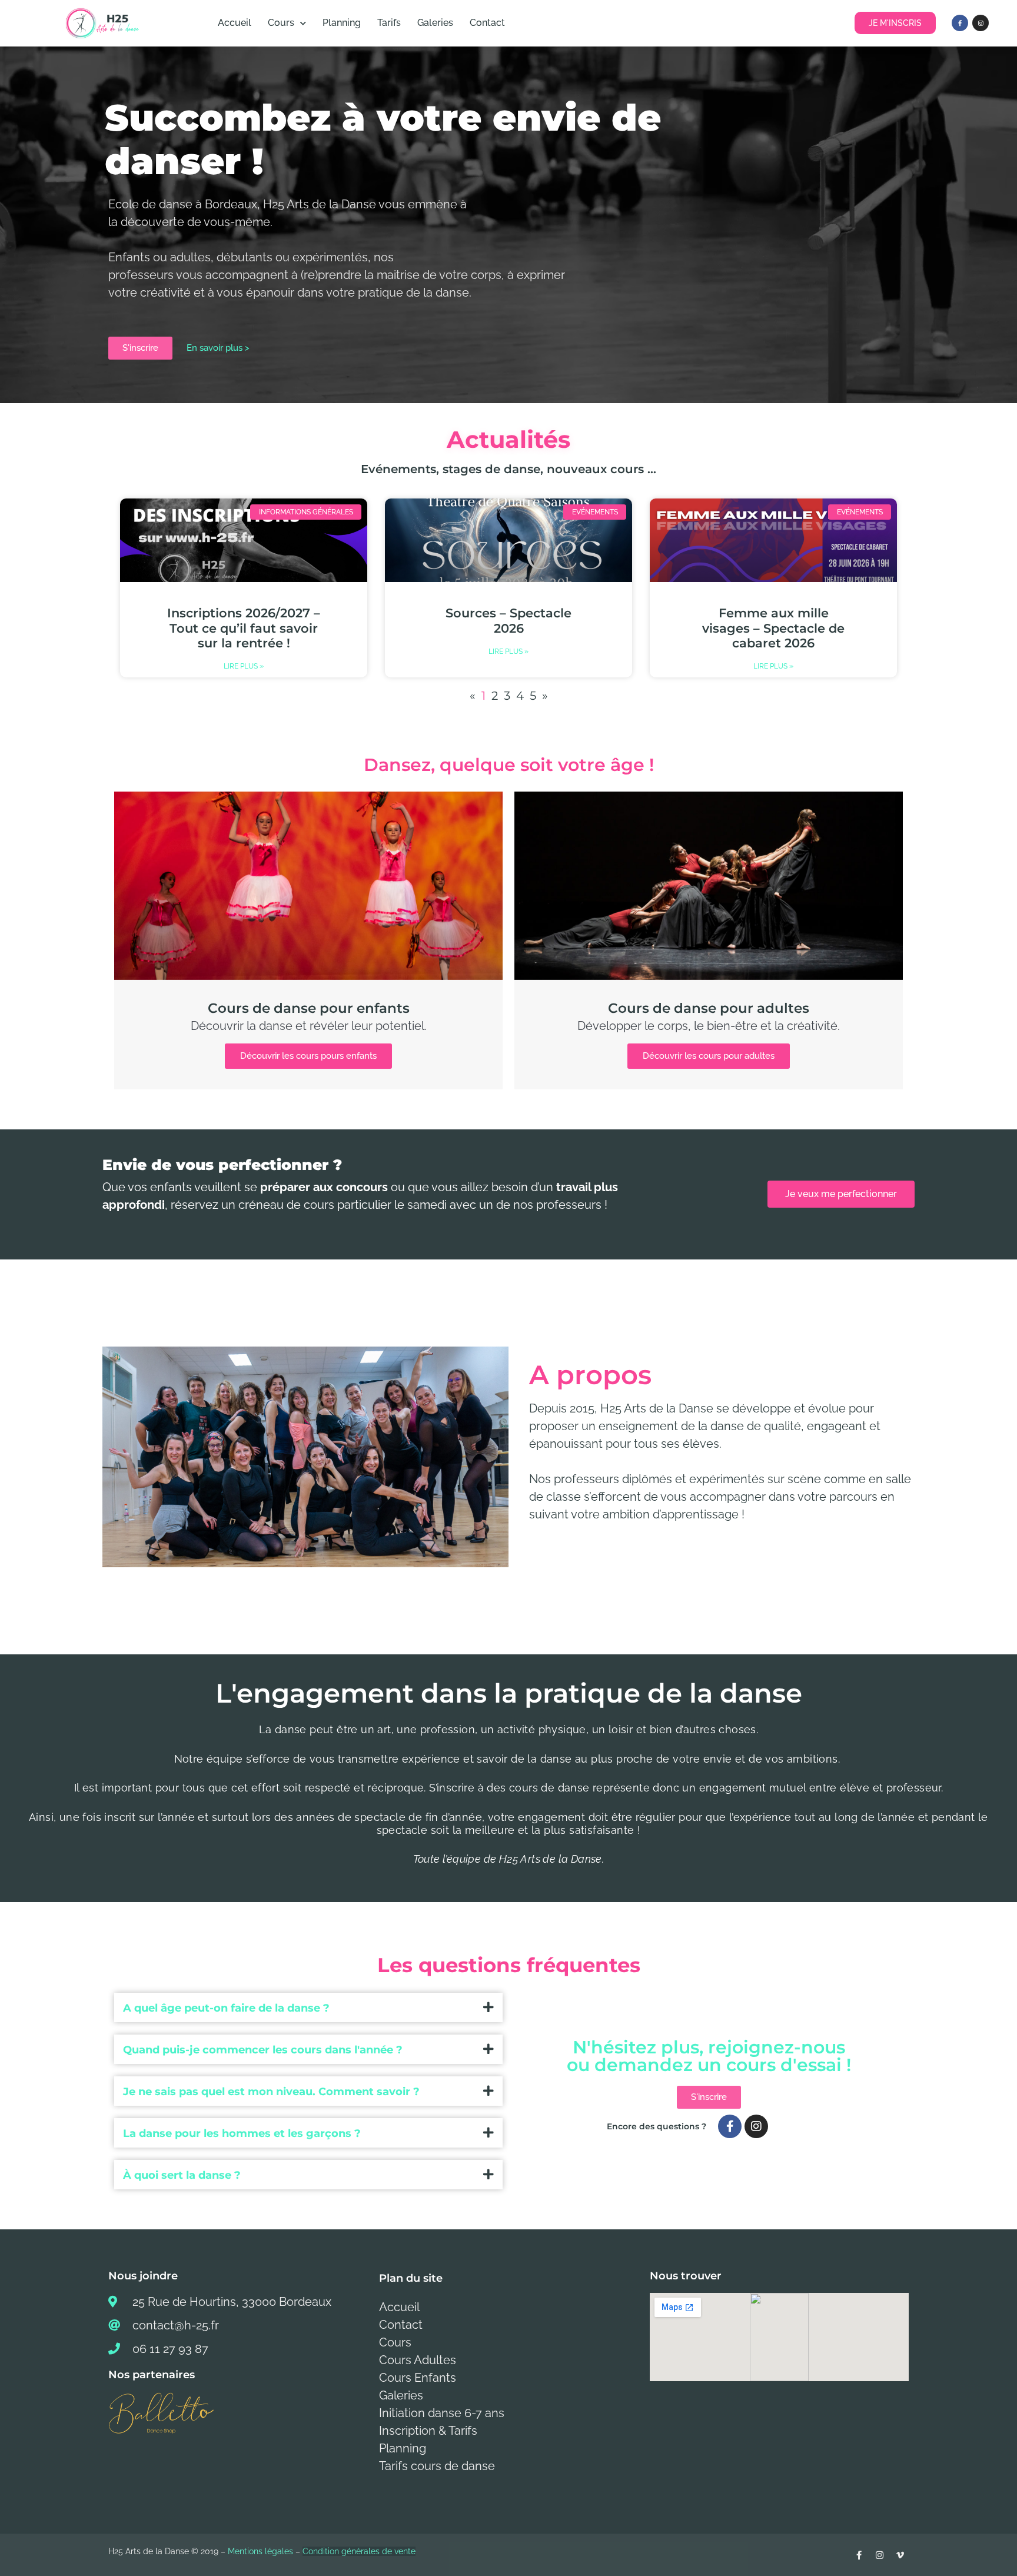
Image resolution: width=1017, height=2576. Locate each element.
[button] (308, 2007)
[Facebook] (960, 23)
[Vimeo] (900, 2555)
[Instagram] (981, 23)
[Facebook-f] (730, 2126)
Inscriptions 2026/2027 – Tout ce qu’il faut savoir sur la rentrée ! (244, 628)
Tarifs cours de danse (437, 2466)
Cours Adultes (418, 2360)
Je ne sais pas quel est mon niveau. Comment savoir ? (271, 2092)
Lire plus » (244, 666)
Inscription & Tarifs (428, 2431)
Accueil (235, 23)
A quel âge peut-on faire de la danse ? (226, 2008)
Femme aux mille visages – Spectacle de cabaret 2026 (773, 628)
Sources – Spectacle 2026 (508, 620)
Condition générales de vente (359, 2551)
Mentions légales (260, 2551)
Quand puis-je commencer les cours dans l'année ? (263, 2050)
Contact (487, 23)
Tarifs (389, 23)
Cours (281, 23)
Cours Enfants (418, 2378)
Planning (342, 23)
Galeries (435, 23)
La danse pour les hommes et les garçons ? (242, 2133)
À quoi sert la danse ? (182, 2175)
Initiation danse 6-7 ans (442, 2413)
